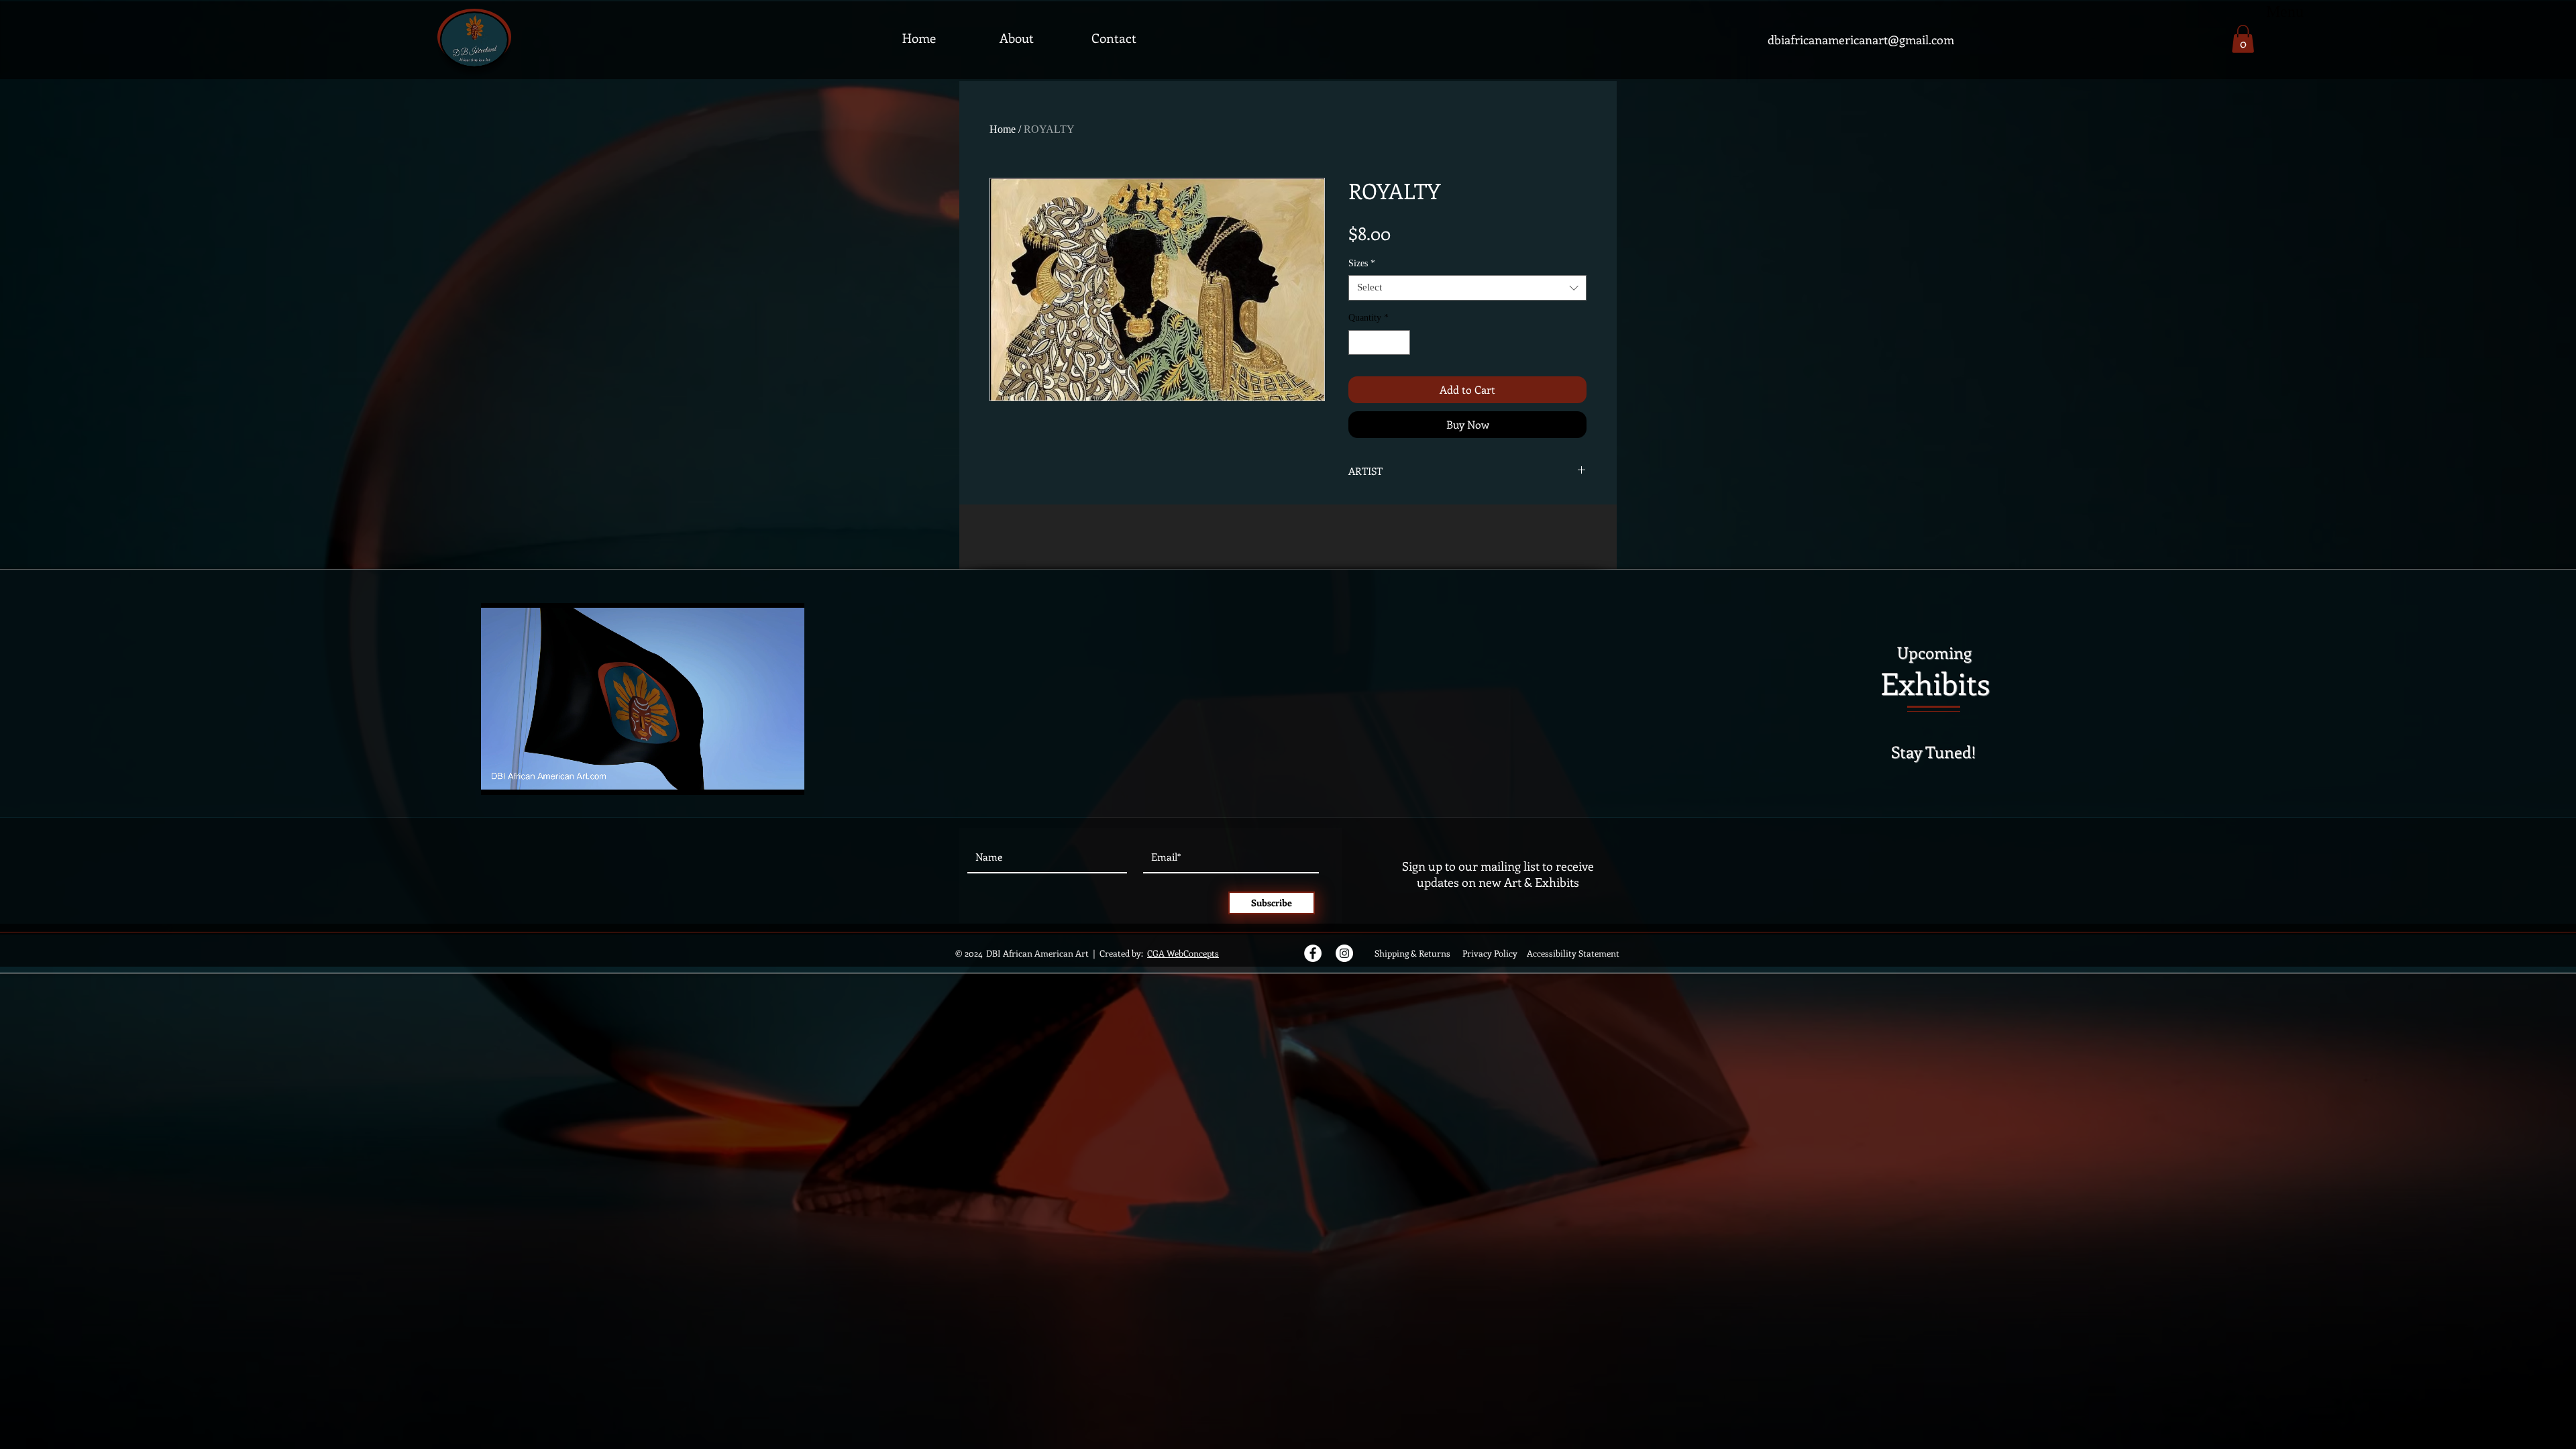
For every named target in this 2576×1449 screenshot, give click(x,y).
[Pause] (498, 777)
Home (1003, 129)
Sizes (1362, 263)
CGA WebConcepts (1183, 953)
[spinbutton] (1379, 342)
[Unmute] (521, 777)
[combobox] (1467, 288)
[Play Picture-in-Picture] (763, 777)
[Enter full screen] (786, 777)
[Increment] (1400, 342)
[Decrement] (1359, 342)
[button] (2243, 39)
